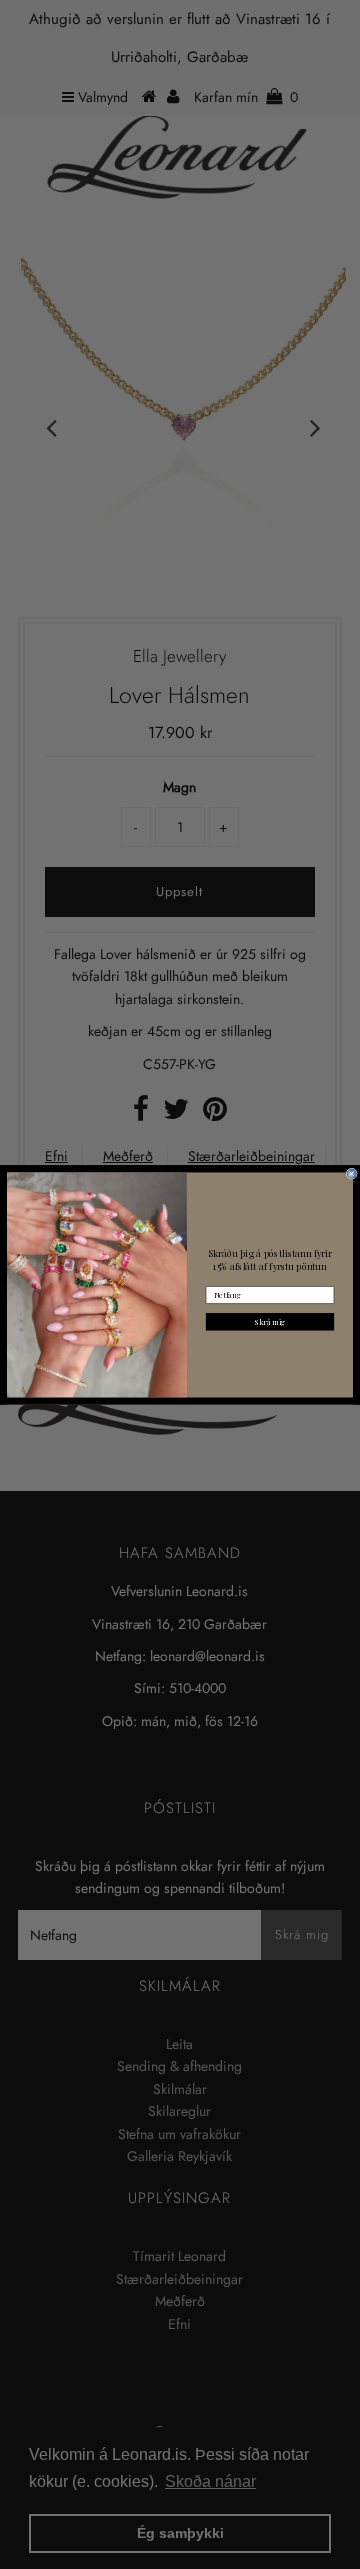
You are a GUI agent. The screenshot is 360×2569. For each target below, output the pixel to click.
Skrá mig (270, 1321)
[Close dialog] (351, 1173)
